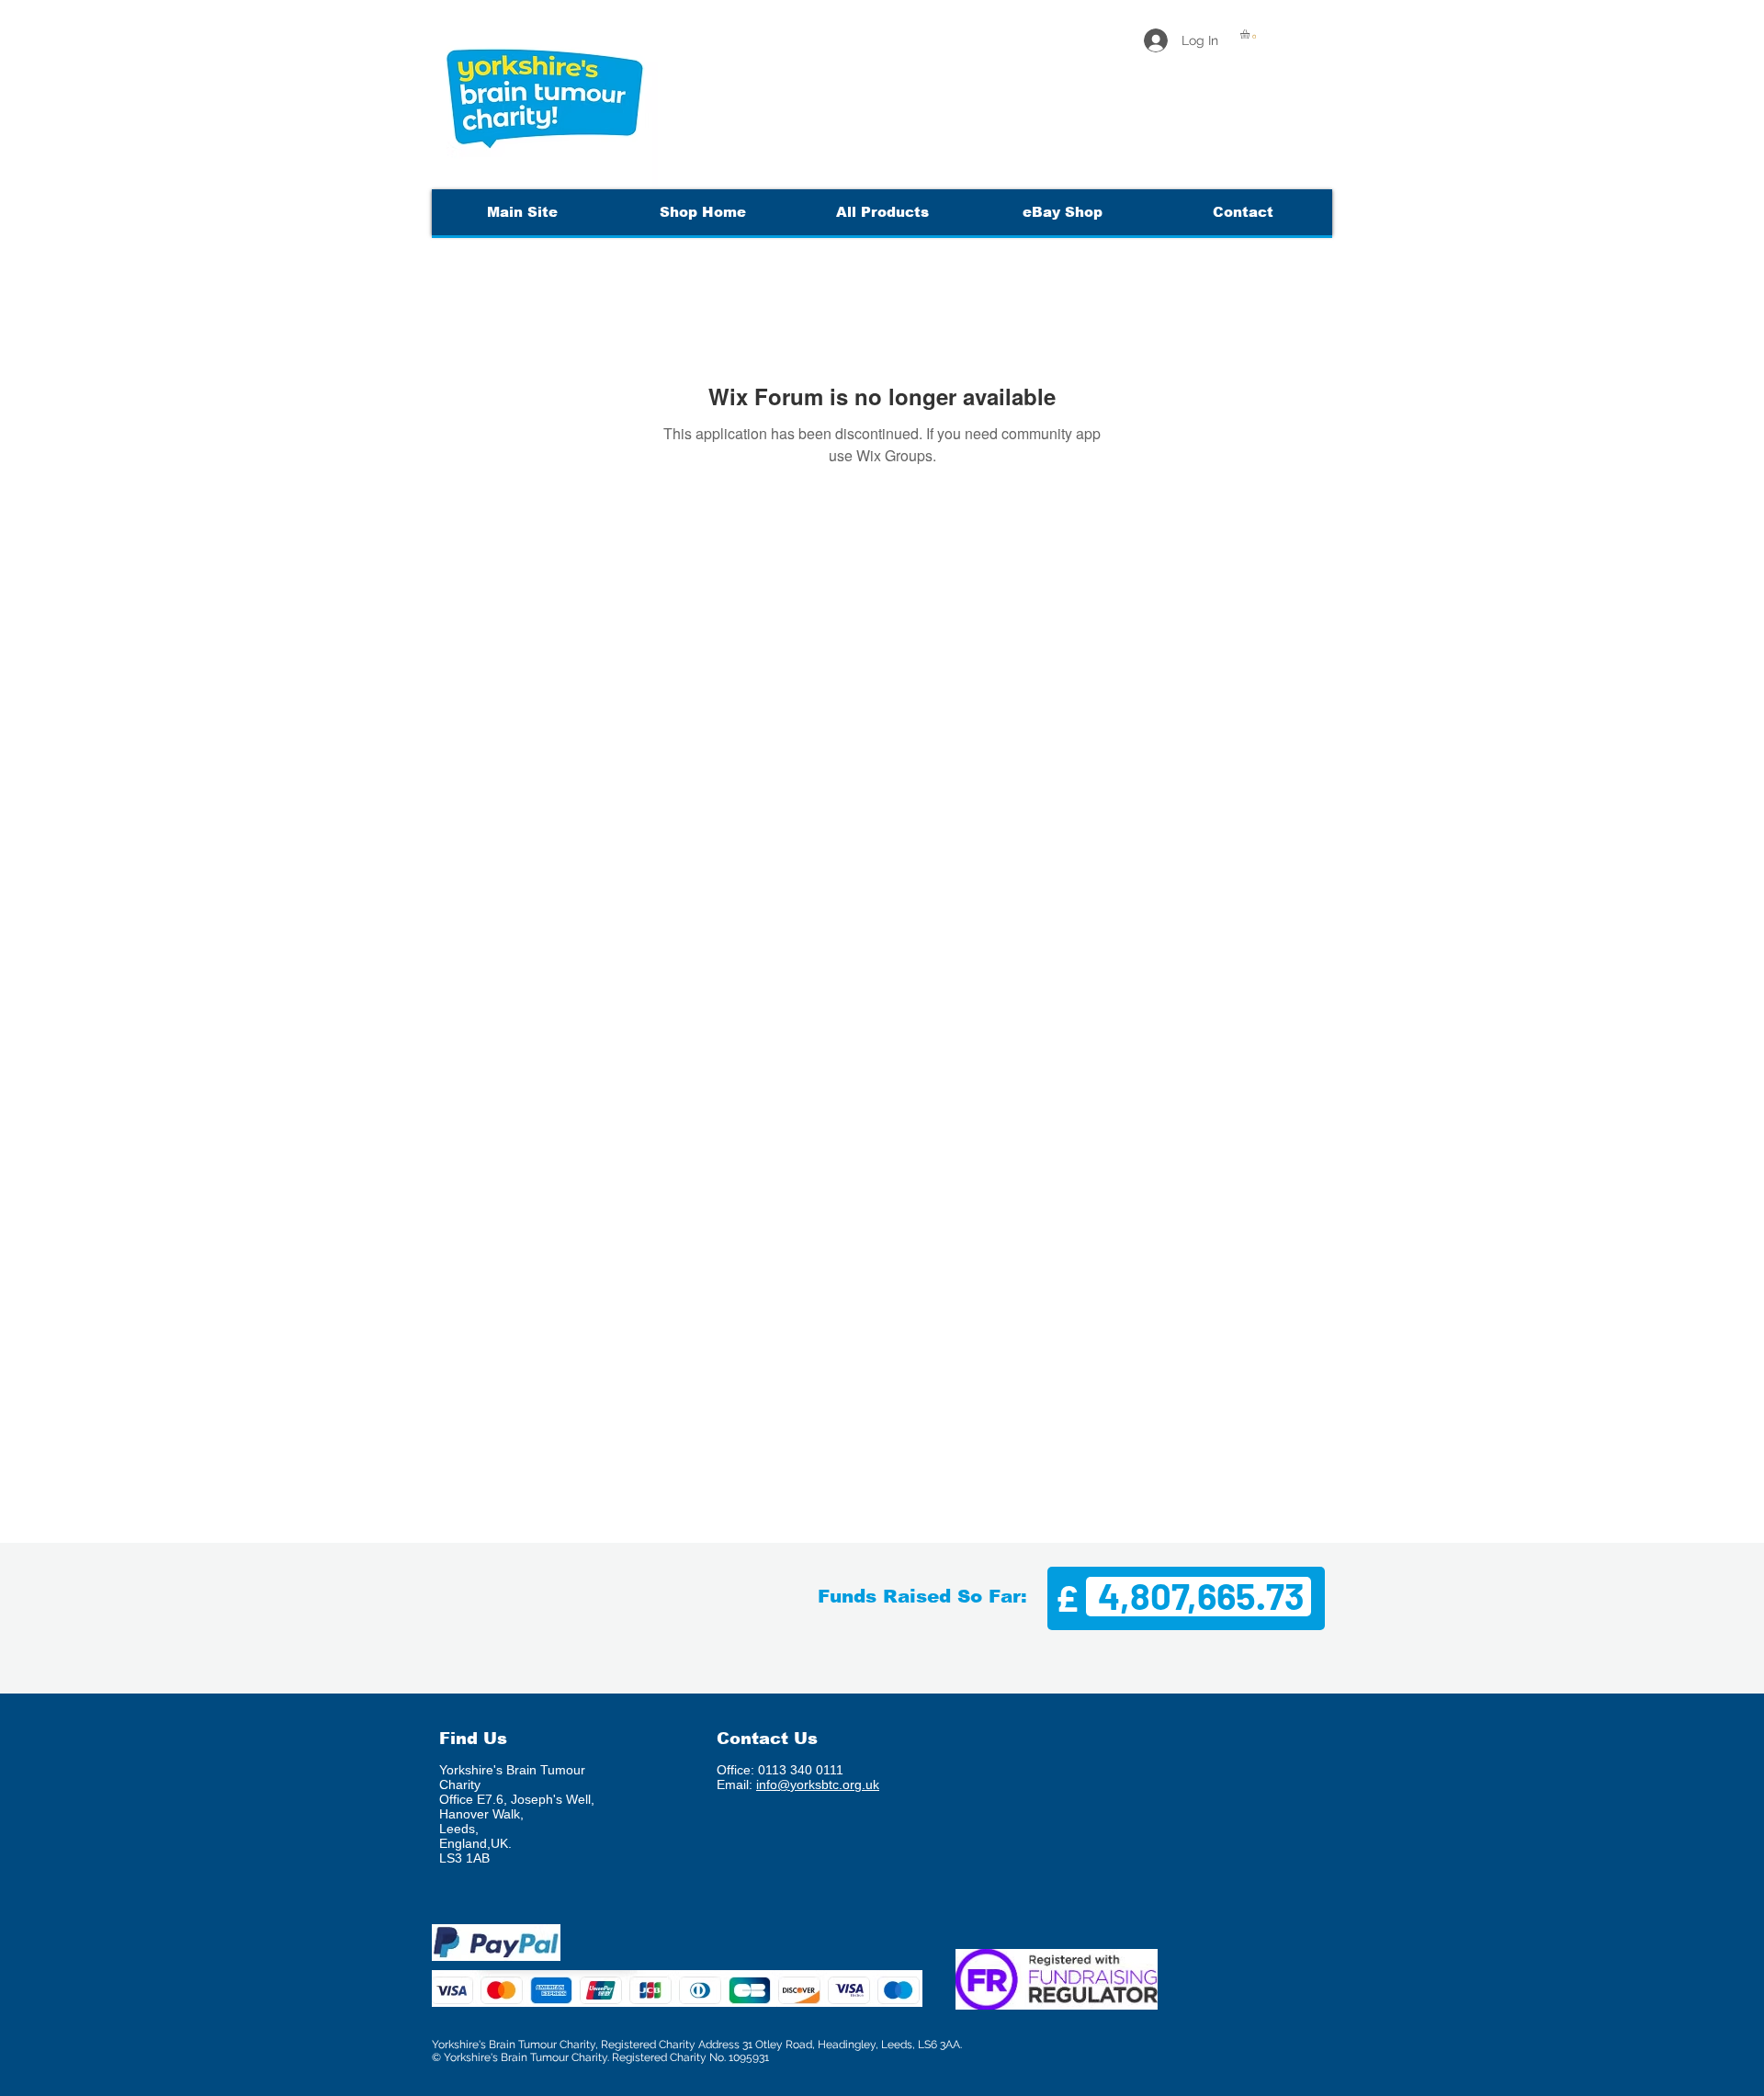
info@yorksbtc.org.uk (818, 1784)
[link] (1250, 34)
